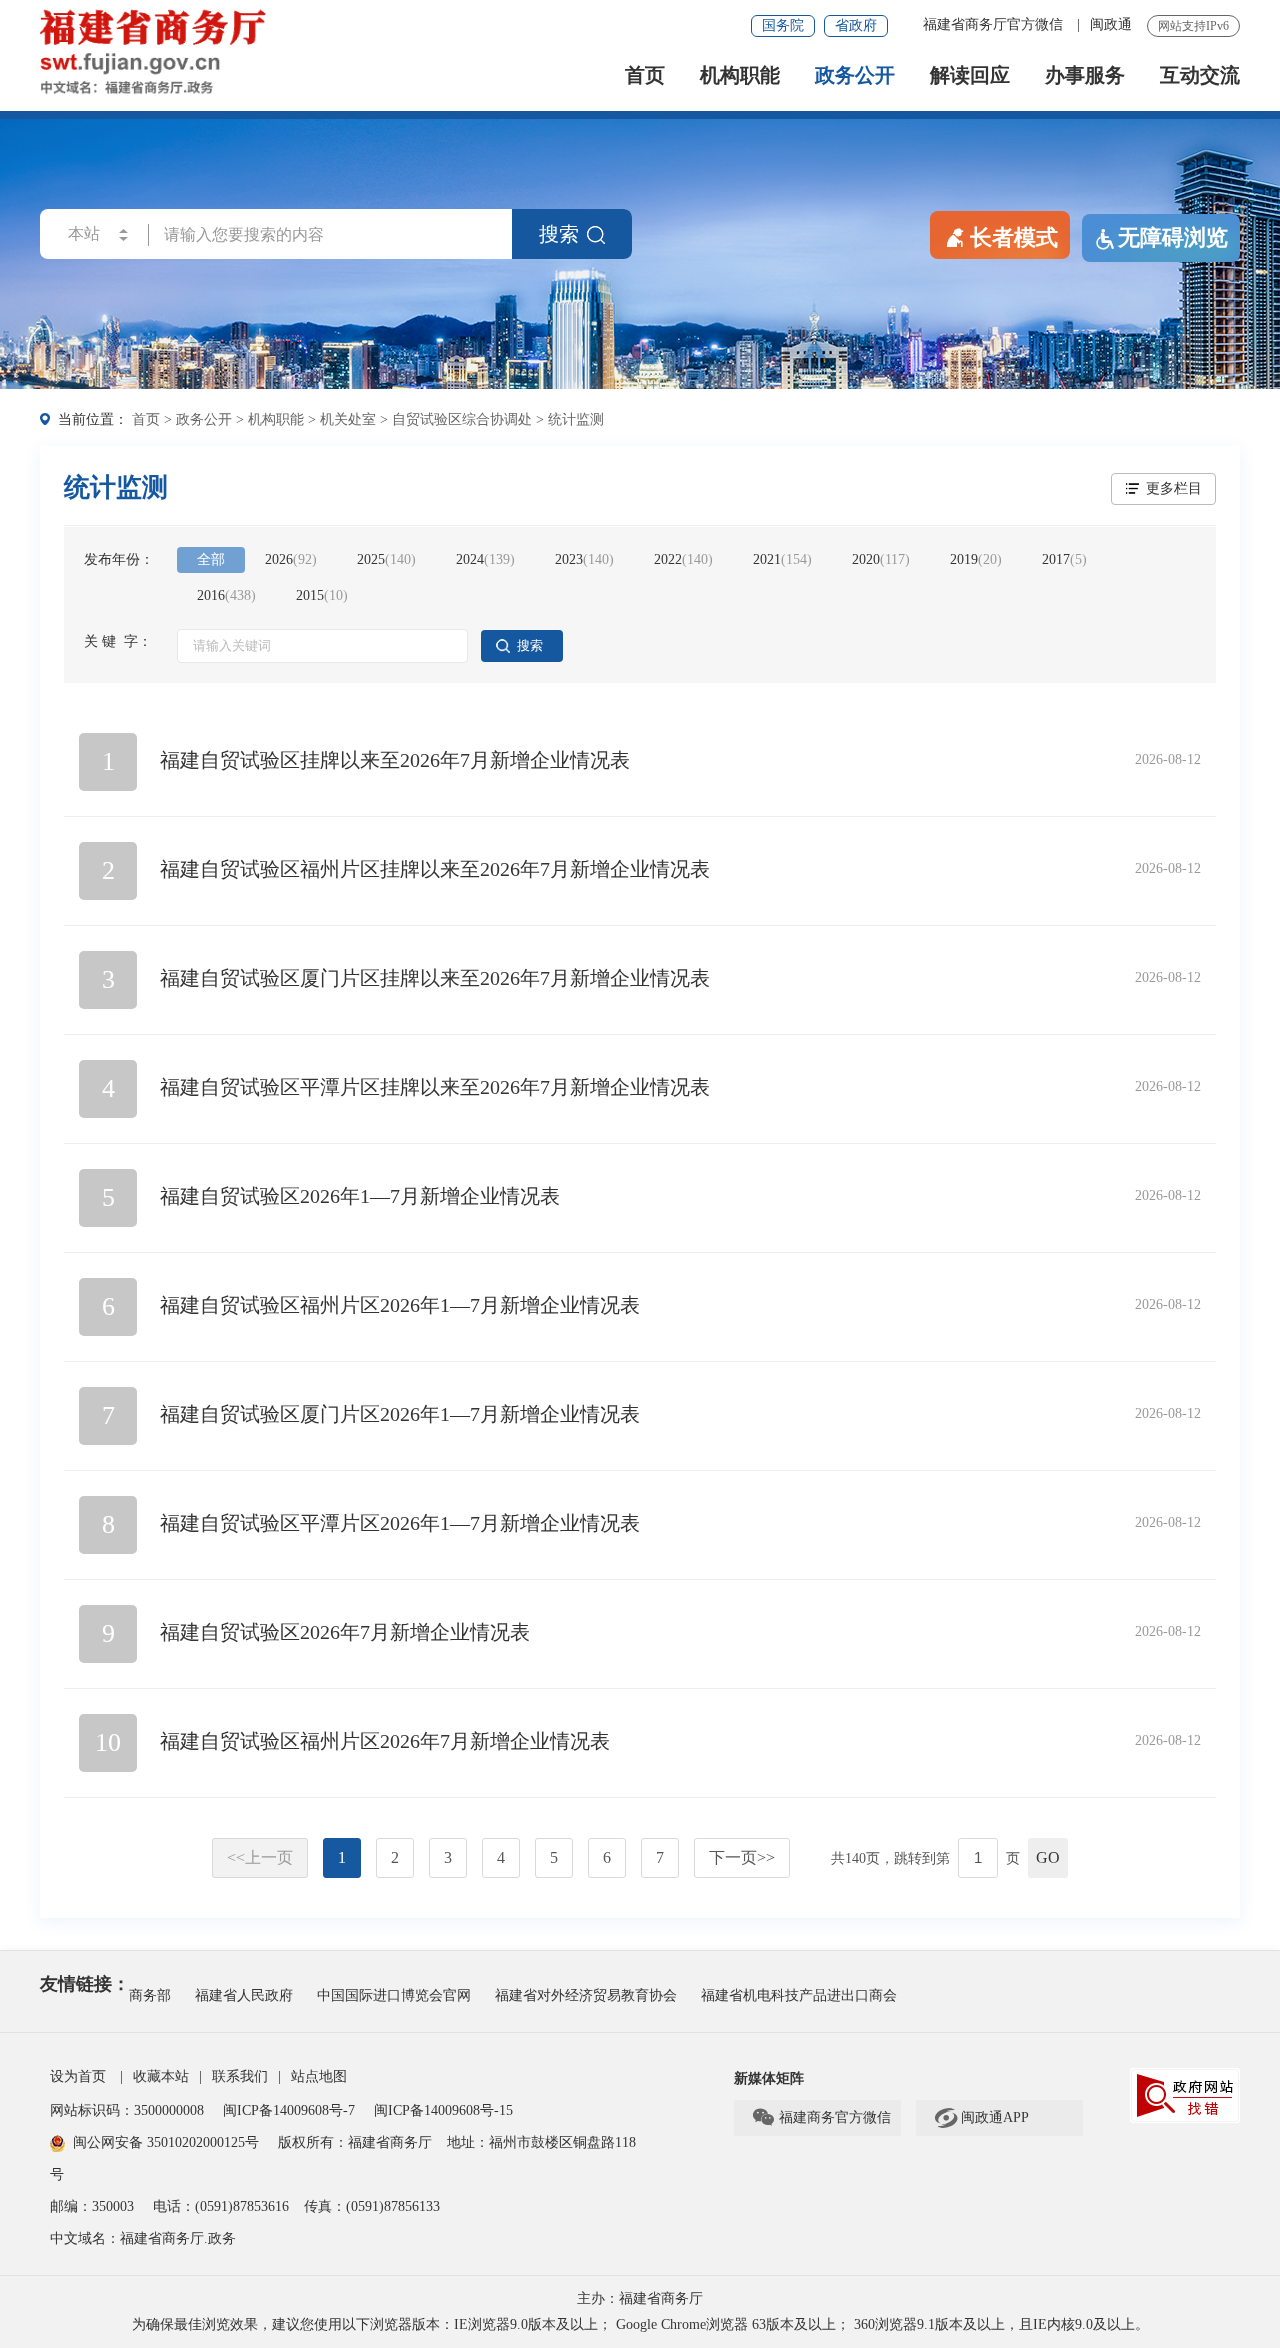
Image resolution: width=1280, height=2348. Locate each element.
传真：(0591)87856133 (372, 2206)
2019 (976, 559)
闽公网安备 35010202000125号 (166, 2142)
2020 (881, 559)
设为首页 (78, 2076)
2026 (291, 559)
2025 (386, 559)
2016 (226, 595)
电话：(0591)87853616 (221, 2206)
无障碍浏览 (1173, 237)
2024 (485, 559)
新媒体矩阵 (769, 2078)
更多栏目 (1174, 488)
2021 (782, 559)
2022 (683, 559)
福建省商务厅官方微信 (995, 24)
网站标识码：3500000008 (129, 2110)
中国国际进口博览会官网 (394, 1995)
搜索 (559, 234)
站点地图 (319, 2076)
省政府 (856, 25)
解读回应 (970, 75)
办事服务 (1085, 75)
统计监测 (576, 419)
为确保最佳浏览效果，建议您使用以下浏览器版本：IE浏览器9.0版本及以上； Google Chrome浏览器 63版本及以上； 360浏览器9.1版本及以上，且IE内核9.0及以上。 (640, 2324)
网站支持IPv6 (1193, 26)
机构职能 (740, 75)
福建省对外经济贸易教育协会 (586, 1995)
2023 (584, 559)
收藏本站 (161, 2076)
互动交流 (1200, 75)
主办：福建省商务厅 (640, 2298)
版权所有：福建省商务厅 (355, 2142)
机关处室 (348, 419)
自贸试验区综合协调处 (462, 419)
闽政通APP (981, 2118)
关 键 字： (118, 641)
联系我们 (240, 2076)
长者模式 (1014, 237)
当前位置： (93, 419)
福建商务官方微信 (821, 2118)
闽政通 (1111, 24)
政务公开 (855, 75)
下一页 (742, 1857)
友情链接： (85, 1984)
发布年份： (119, 559)
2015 (322, 595)
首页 (645, 75)
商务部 (150, 1995)
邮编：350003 (92, 2206)
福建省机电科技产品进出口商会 (799, 1995)
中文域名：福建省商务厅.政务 (143, 2238)
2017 (1064, 559)
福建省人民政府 (244, 1995)
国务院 (783, 25)
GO (1048, 1857)
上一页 (260, 1857)
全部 (211, 559)
